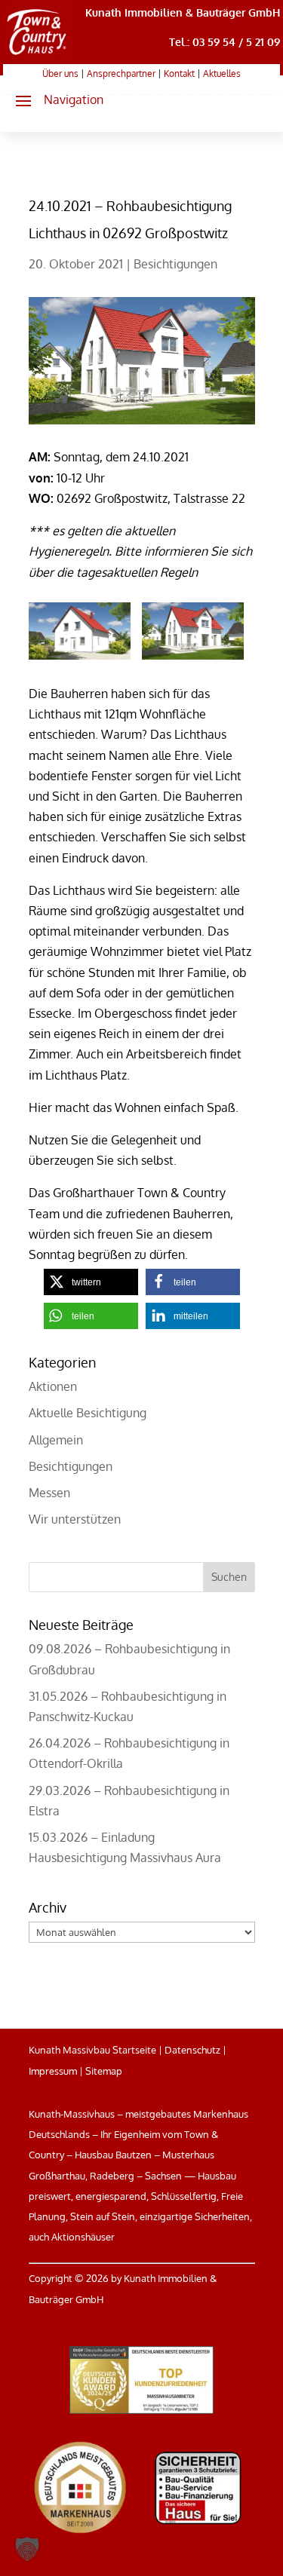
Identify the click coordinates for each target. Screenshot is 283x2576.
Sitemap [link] (104, 2071)
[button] (53, 100)
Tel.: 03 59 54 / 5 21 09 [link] (225, 42)
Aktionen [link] (53, 1386)
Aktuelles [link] (222, 74)
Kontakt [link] (179, 74)
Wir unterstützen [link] (75, 1519)
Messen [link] (49, 1493)
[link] (37, 55)
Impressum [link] (53, 2071)
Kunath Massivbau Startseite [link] (92, 2050)
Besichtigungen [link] (175, 264)
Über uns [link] (60, 74)
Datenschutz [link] (192, 2050)
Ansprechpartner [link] (121, 74)
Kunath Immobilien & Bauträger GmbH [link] (183, 12)
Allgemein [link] (56, 1440)
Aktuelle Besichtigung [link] (88, 1413)
